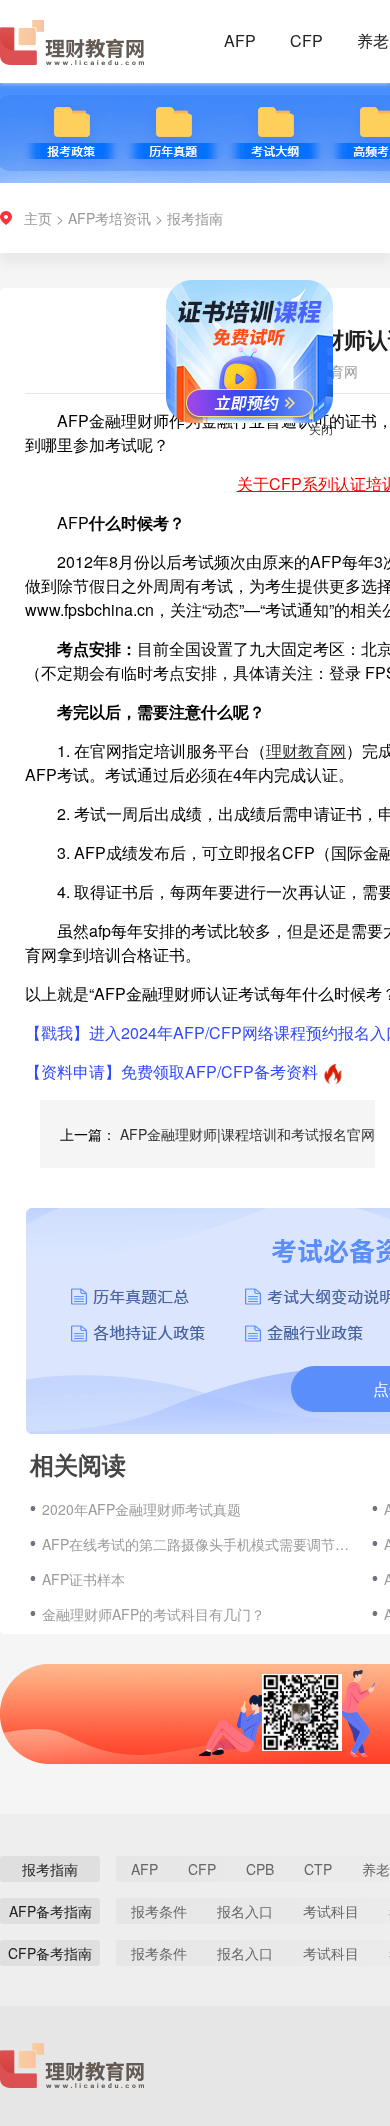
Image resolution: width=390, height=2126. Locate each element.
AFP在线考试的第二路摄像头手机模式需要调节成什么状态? (197, 1544)
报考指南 (195, 218)
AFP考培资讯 (109, 218)
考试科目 (331, 1911)
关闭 (310, 439)
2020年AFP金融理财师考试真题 (141, 1509)
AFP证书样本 (83, 1579)
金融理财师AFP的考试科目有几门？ (153, 1614)
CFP (306, 40)
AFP (240, 40)
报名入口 (245, 1911)
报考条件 (159, 1911)
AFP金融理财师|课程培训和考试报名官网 (247, 1134)
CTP (318, 1869)
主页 (38, 218)
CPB (260, 1869)
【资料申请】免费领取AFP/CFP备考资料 (171, 1071)
